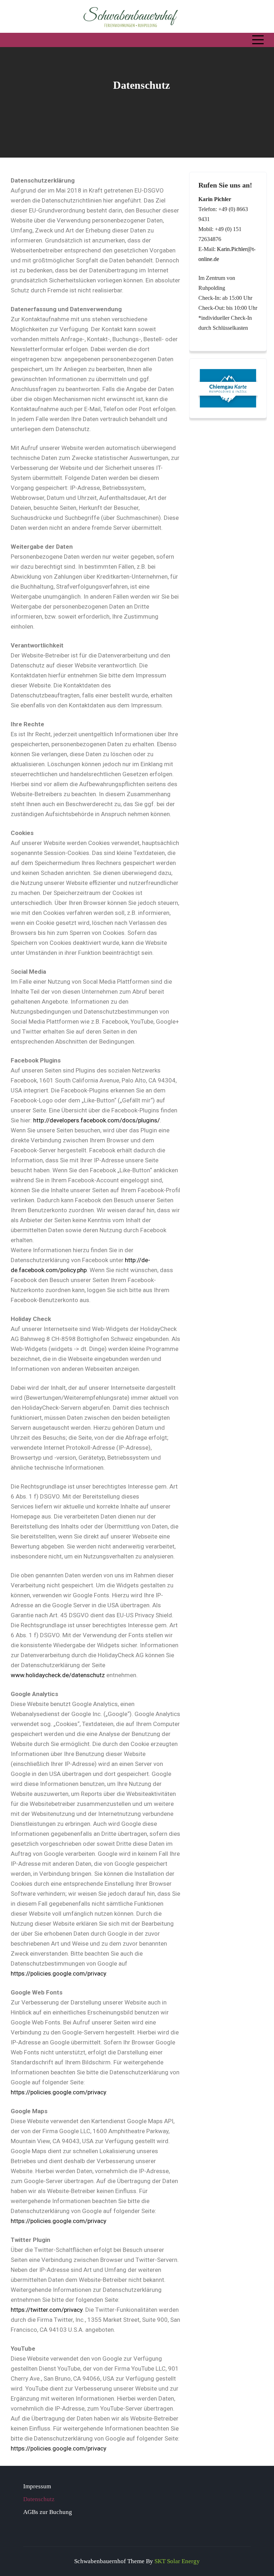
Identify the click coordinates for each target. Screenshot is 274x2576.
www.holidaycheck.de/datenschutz (58, 1675)
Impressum (37, 2486)
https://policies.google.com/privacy (58, 1973)
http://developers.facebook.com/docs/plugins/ (97, 1120)
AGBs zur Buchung (48, 2512)
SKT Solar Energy (177, 2561)
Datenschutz (39, 2499)
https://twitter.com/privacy (47, 2310)
